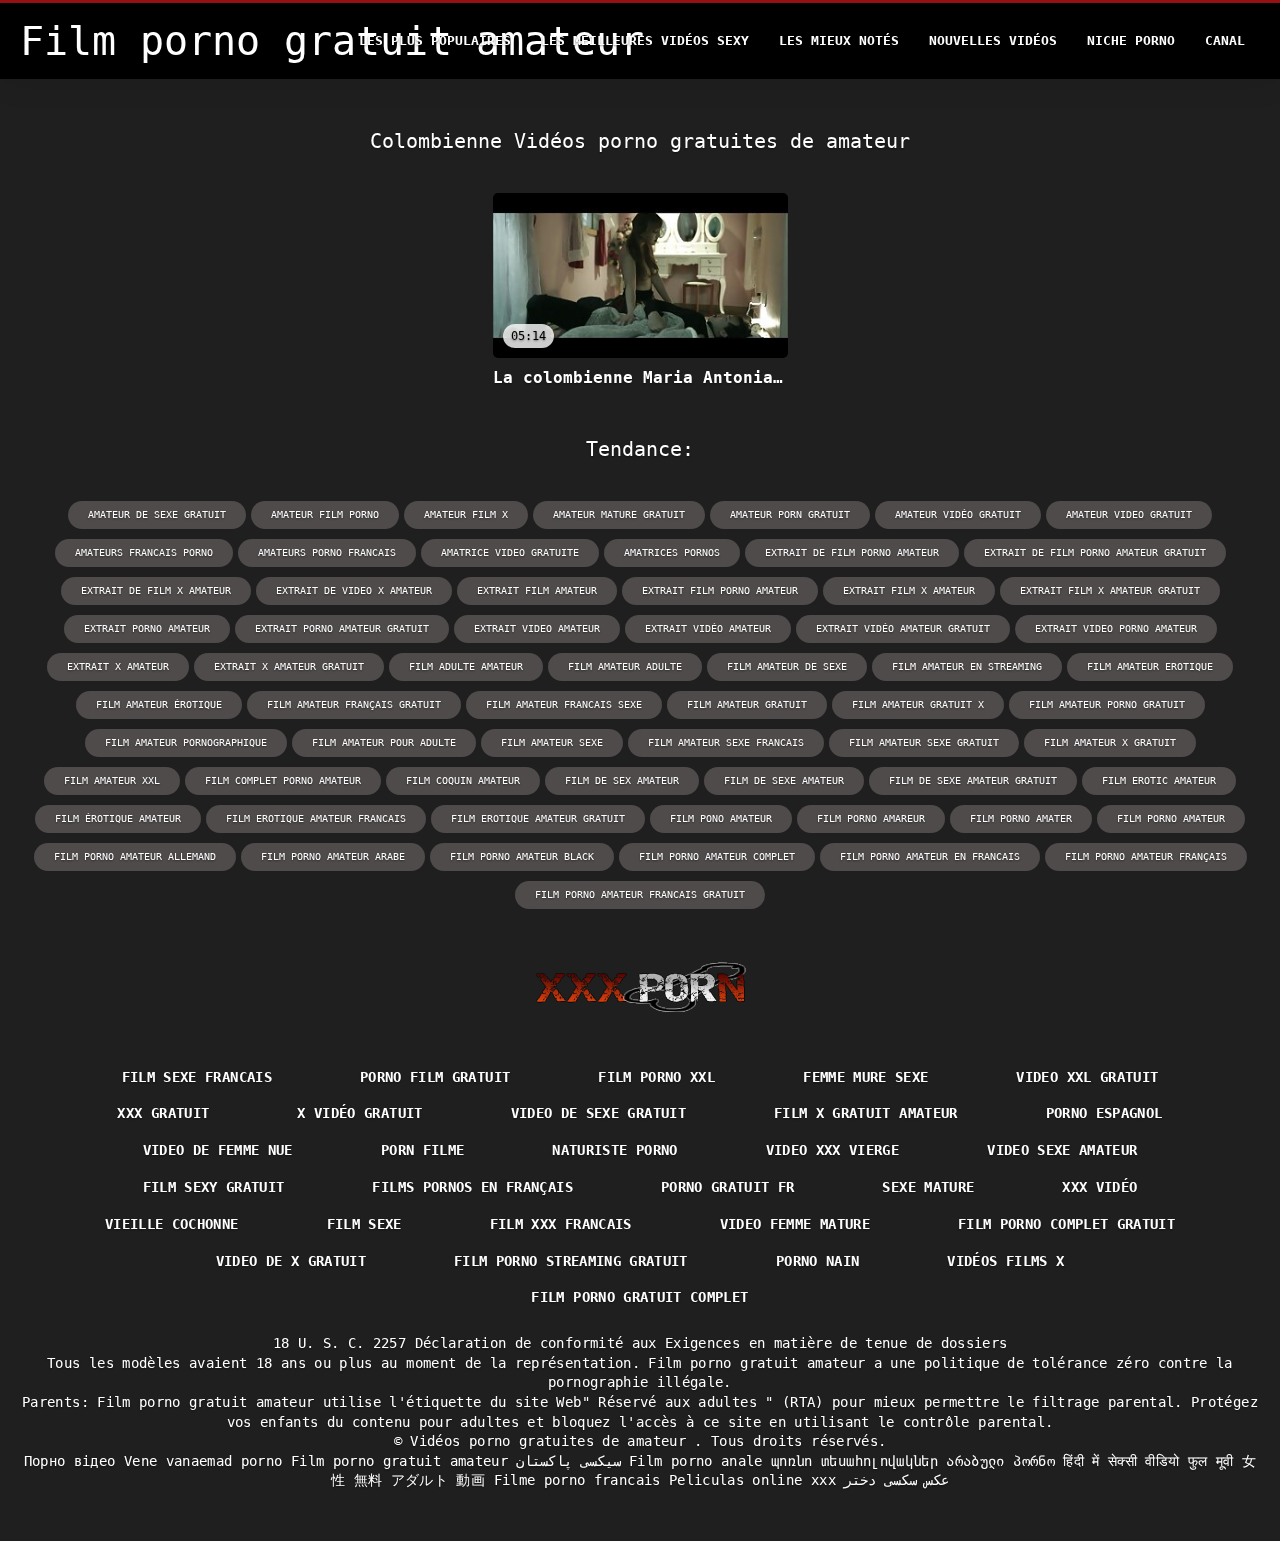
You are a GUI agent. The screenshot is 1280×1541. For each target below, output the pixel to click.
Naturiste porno (614, 1150)
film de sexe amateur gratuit (973, 780)
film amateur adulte (625, 666)
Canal (1225, 40)
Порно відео (70, 1461)
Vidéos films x (1005, 1261)
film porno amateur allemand (135, 856)
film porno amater (1021, 818)
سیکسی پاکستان (568, 1461)
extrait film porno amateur (720, 590)
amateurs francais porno (144, 552)
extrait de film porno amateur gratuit (1095, 552)
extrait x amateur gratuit (289, 666)
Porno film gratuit (435, 1077)
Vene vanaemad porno (203, 1461)
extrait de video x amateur (354, 590)
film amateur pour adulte (384, 742)
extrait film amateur (537, 590)
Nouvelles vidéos (993, 40)
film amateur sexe (552, 742)
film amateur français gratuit (354, 704)
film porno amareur (871, 818)
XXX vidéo (1099, 1187)
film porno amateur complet (717, 856)
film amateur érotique (159, 704)
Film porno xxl (656, 1077)
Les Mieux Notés (839, 40)
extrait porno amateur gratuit (342, 628)
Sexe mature (928, 1187)
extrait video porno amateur (1116, 628)
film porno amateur (1171, 818)
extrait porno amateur (147, 628)
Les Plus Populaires (435, 40)
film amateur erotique (1150, 666)
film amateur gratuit (747, 704)
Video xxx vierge (833, 1150)
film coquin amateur (463, 780)
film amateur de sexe (787, 666)
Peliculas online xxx (752, 1480)
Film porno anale (696, 1461)
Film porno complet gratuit (1066, 1224)
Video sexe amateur (1062, 1150)
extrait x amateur (118, 666)
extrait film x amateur (909, 590)
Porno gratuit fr (728, 1187)
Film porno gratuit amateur (399, 1461)
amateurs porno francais (327, 552)
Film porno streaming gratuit (571, 1261)
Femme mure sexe (865, 1077)
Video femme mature (795, 1224)
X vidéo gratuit (359, 1113)
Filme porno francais (577, 1480)
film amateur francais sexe (564, 704)
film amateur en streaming (967, 666)
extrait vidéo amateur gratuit (903, 628)
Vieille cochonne (172, 1224)
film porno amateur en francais (930, 856)
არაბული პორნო (1000, 1461)
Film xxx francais (561, 1224)
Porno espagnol (1104, 1113)
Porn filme (423, 1150)
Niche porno (1131, 40)
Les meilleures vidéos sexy (645, 40)
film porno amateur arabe (333, 856)
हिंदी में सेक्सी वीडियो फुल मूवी (1148, 1461)
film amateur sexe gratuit (924, 742)
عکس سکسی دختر (896, 1480)
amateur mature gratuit (619, 514)
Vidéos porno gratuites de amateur (552, 1441)
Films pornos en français (472, 1187)
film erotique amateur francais (316, 818)
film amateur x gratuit (1110, 742)
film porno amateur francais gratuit (640, 894)
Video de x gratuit (291, 1261)
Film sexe (364, 1224)
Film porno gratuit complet (639, 1297)
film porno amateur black (522, 856)
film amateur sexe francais (726, 742)
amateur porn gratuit (790, 514)
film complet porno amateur (283, 780)
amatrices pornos (672, 552)
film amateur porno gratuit (1107, 704)
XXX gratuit (163, 1113)
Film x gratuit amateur (866, 1113)
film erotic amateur (1159, 780)
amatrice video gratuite (510, 552)
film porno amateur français (1146, 856)
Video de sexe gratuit (598, 1113)
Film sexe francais (197, 1077)
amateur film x (466, 514)
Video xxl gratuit (1087, 1077)
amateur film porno (325, 514)
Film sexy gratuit (214, 1187)
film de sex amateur (622, 780)
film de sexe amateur (784, 780)
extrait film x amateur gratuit (1110, 590)
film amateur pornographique (186, 742)
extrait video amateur (537, 628)
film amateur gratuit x (918, 704)
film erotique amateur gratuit (538, 818)
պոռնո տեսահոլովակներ (854, 1461)
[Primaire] (640, 987)
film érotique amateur (118, 818)
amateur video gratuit (1129, 514)
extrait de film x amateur (156, 590)
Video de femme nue (218, 1150)
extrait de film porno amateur (852, 552)
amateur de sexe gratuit (157, 514)
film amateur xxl (112, 780)
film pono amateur (721, 818)
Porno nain (818, 1261)
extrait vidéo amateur (708, 628)
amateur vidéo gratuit (958, 514)
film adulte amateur (466, 666)
